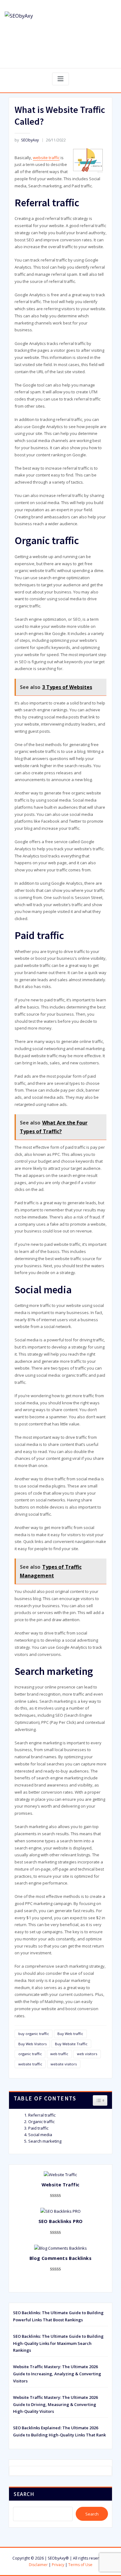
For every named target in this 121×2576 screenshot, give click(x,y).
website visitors (64, 2064)
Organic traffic (41, 2122)
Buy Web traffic (70, 2034)
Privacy (58, 2565)
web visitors (87, 2054)
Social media (40, 2135)
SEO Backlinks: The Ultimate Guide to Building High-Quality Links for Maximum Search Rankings (58, 2343)
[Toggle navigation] (60, 79)
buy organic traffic (34, 2034)
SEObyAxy (27, 140)
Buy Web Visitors (32, 2044)
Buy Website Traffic (71, 2044)
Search (24, 2494)
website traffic (46, 158)
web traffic (59, 2054)
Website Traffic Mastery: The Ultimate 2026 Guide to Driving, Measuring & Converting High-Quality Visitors (55, 2404)
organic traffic (30, 2054)
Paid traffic (38, 2128)
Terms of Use (80, 2565)
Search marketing (45, 2141)
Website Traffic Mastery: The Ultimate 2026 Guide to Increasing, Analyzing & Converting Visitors (57, 2374)
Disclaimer (38, 2565)
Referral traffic (42, 2115)
